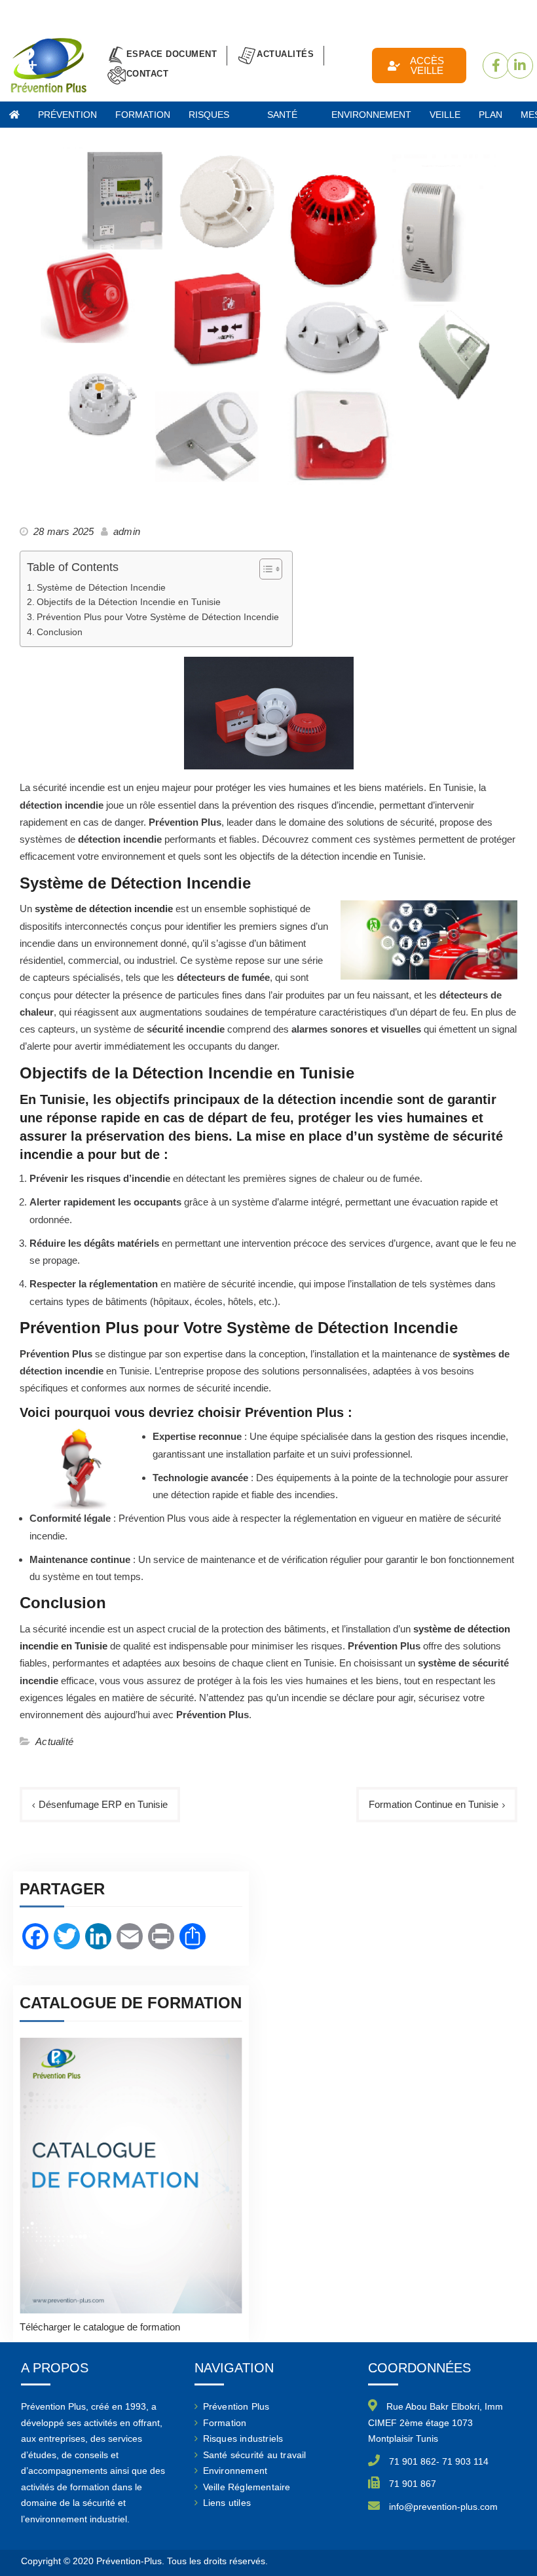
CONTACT (148, 74)
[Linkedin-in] (520, 65)
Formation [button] (143, 115)
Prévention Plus (67, 119)
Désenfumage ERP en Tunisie (103, 1804)
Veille (445, 115)
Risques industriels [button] (219, 119)
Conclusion (60, 632)
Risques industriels (243, 2438)
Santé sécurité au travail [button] (290, 119)
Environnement (235, 2471)
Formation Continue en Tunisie (434, 1804)
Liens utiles (227, 2503)
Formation (225, 2423)
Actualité (54, 1741)
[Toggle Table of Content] (264, 569)
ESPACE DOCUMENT (172, 54)
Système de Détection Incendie (101, 588)
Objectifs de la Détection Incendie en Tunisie (129, 602)
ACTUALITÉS (285, 54)
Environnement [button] (371, 115)
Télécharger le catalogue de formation (100, 2327)
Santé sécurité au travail (255, 2455)
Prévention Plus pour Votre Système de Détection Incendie (158, 617)
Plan (491, 115)
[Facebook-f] (496, 65)
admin (127, 531)
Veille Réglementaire (247, 2487)
